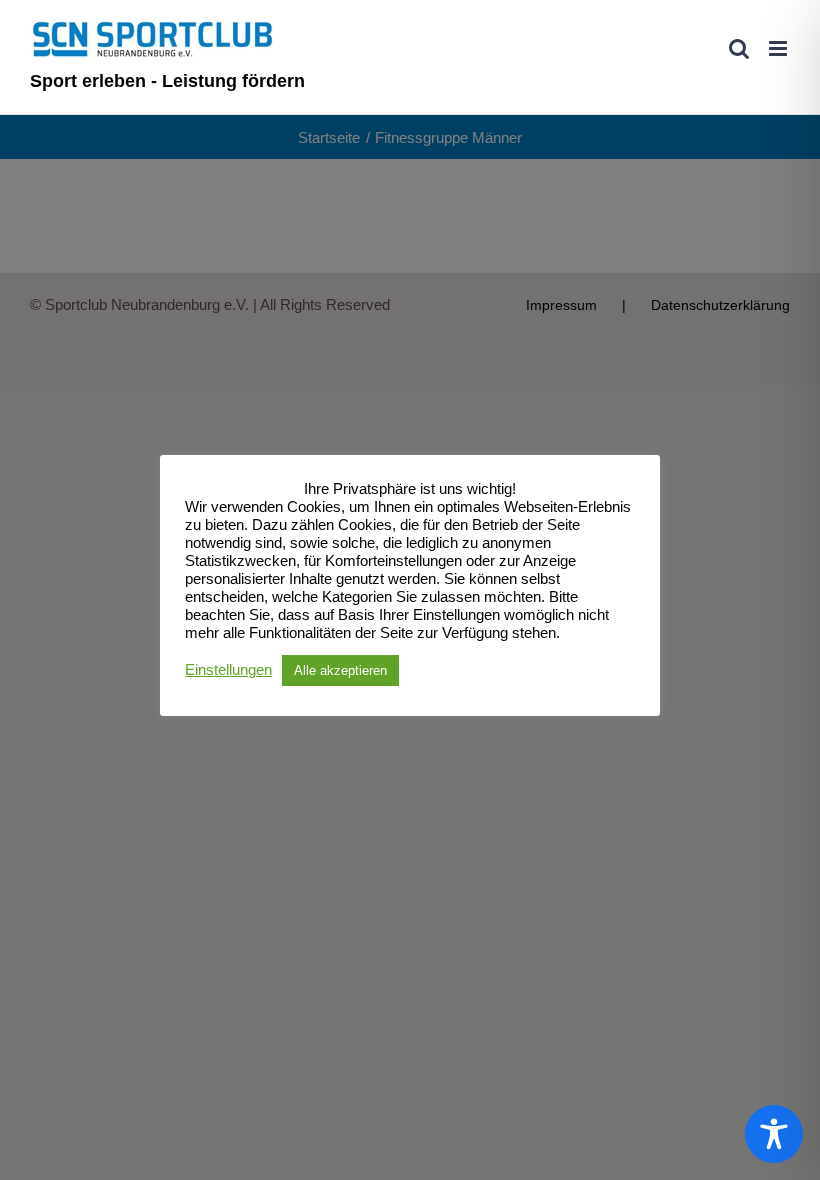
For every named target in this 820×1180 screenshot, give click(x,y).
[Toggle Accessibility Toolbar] (774, 1134)
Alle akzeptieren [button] (340, 670)
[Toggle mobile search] (739, 48)
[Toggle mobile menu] (779, 48)
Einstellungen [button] (228, 670)
